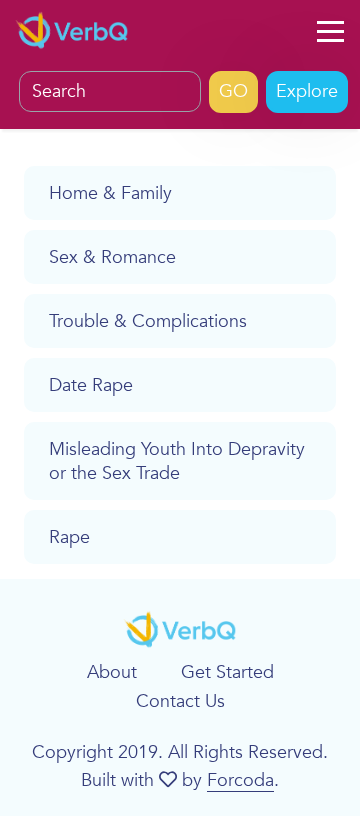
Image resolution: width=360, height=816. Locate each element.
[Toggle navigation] (330, 32)
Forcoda (240, 780)
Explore (307, 91)
